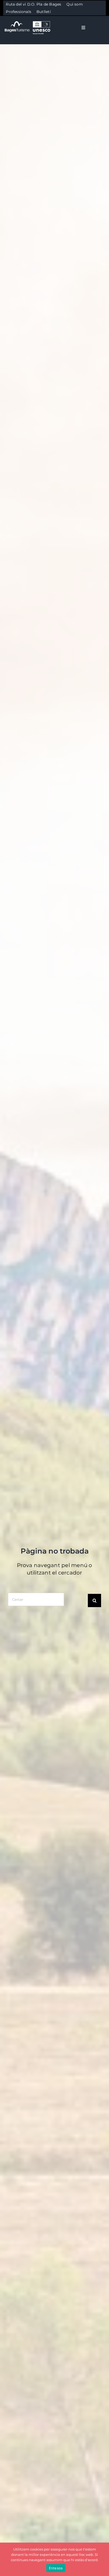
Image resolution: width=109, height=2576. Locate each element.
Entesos (56, 2568)
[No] (102, 2559)
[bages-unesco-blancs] (28, 21)
